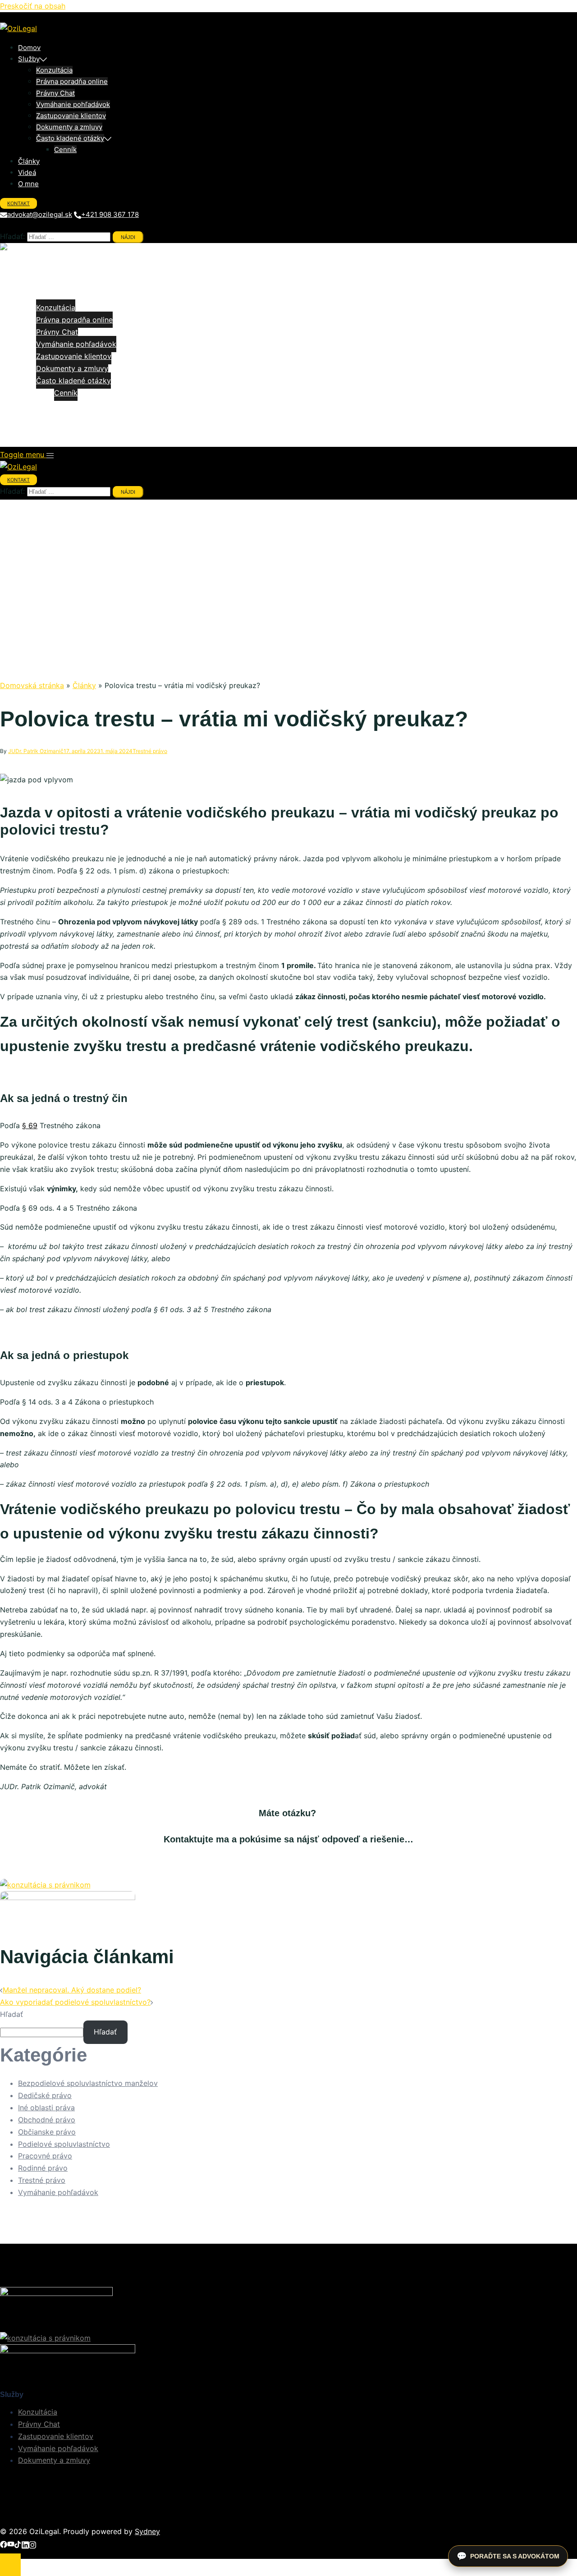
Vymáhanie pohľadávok (73, 104)
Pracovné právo (45, 2156)
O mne (28, 184)
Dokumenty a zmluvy (69, 127)
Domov (29, 48)
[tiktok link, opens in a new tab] (18, 2544)
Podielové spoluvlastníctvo (64, 2144)
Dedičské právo (45, 2095)
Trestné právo (150, 751)
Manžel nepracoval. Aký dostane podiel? (72, 1990)
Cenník (65, 149)
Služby (29, 59)
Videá (27, 172)
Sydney (147, 2531)
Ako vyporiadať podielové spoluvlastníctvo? (75, 2002)
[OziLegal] (18, 28)
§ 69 (30, 1125)
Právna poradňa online (72, 81)
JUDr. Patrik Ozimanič (36, 751)
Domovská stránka (32, 685)
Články (29, 161)
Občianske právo (47, 2132)
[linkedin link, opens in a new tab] (25, 2544)
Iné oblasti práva (46, 2108)
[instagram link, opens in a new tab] (32, 2544)
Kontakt (18, 203)
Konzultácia (54, 70)
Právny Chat (55, 93)
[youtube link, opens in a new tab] (11, 2544)
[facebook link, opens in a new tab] (4, 2544)
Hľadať (11, 2014)
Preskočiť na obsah (33, 6)
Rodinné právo (43, 2168)
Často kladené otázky (70, 138)
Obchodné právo (47, 2120)
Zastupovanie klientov (71, 116)
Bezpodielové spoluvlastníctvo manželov (88, 2083)
